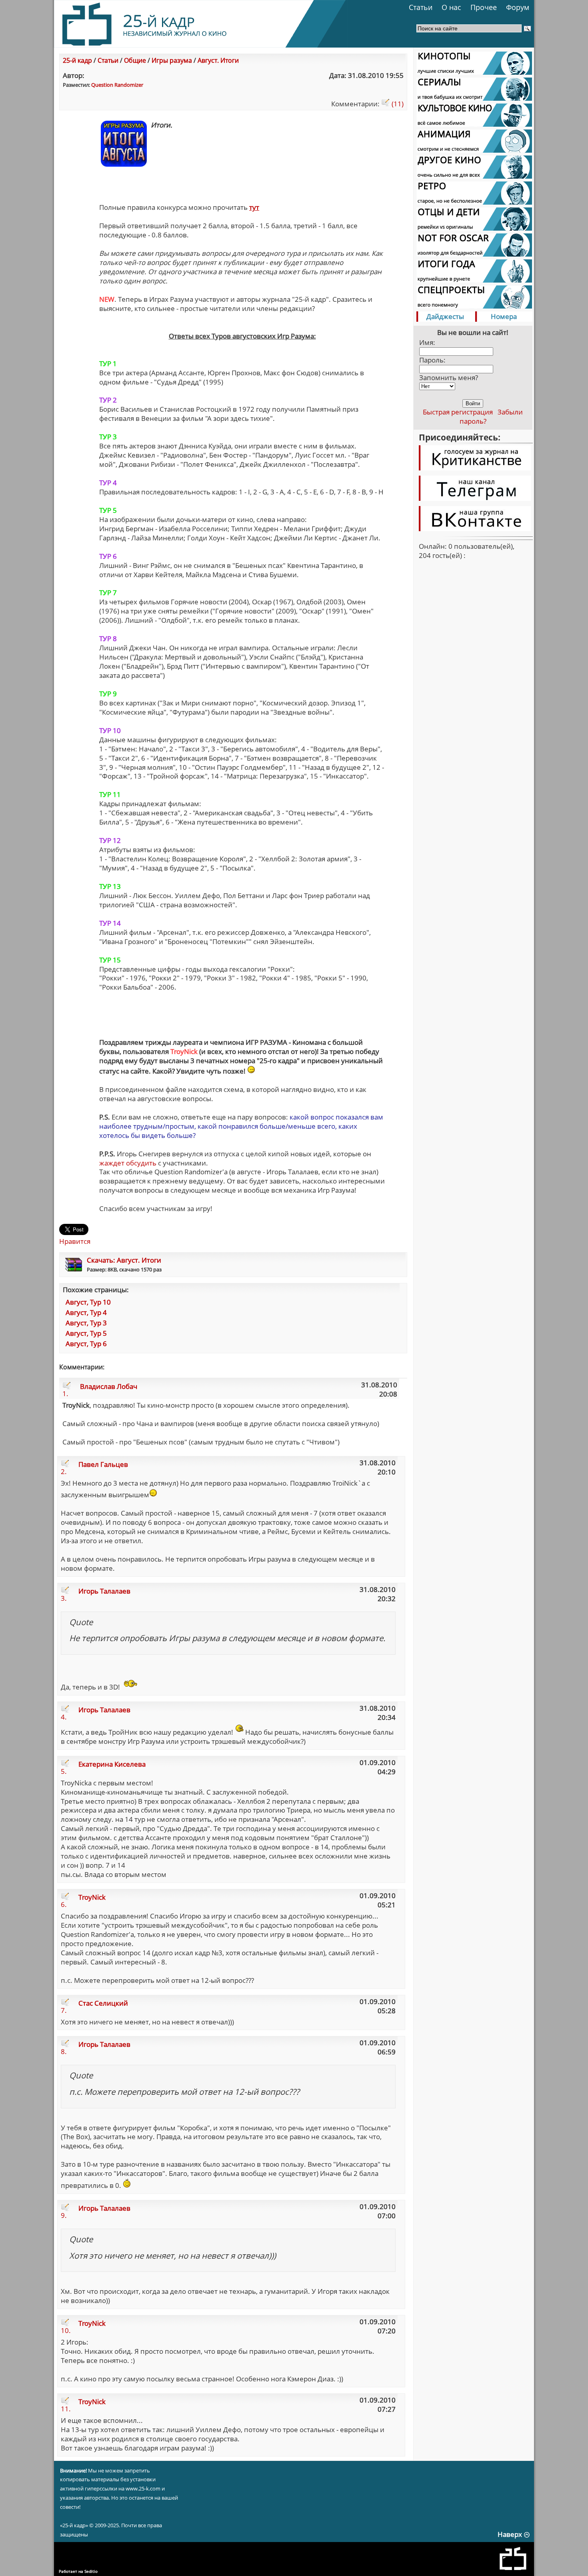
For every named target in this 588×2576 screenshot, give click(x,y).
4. (64, 1717)
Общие (135, 60)
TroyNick (92, 1897)
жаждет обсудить (128, 1163)
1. (65, 1394)
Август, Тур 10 (88, 1302)
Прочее (484, 7)
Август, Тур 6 (86, 1344)
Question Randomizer (117, 85)
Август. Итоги (218, 60)
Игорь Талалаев (104, 1591)
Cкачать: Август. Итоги (124, 1260)
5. (64, 1771)
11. (66, 2409)
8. (64, 2051)
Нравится (75, 1241)
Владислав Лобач (109, 1386)
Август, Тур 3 (86, 1323)
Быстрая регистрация (458, 412)
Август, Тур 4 (86, 1312)
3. (64, 1598)
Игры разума (172, 60)
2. (64, 1471)
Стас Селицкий (103, 2003)
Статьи (421, 7)
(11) (397, 104)
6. (64, 1904)
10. (66, 2330)
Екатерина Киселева (112, 1764)
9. (64, 2215)
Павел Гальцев (103, 1464)
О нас (451, 7)
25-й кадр (77, 60)
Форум (518, 7)
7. (64, 2010)
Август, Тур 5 (86, 1333)
